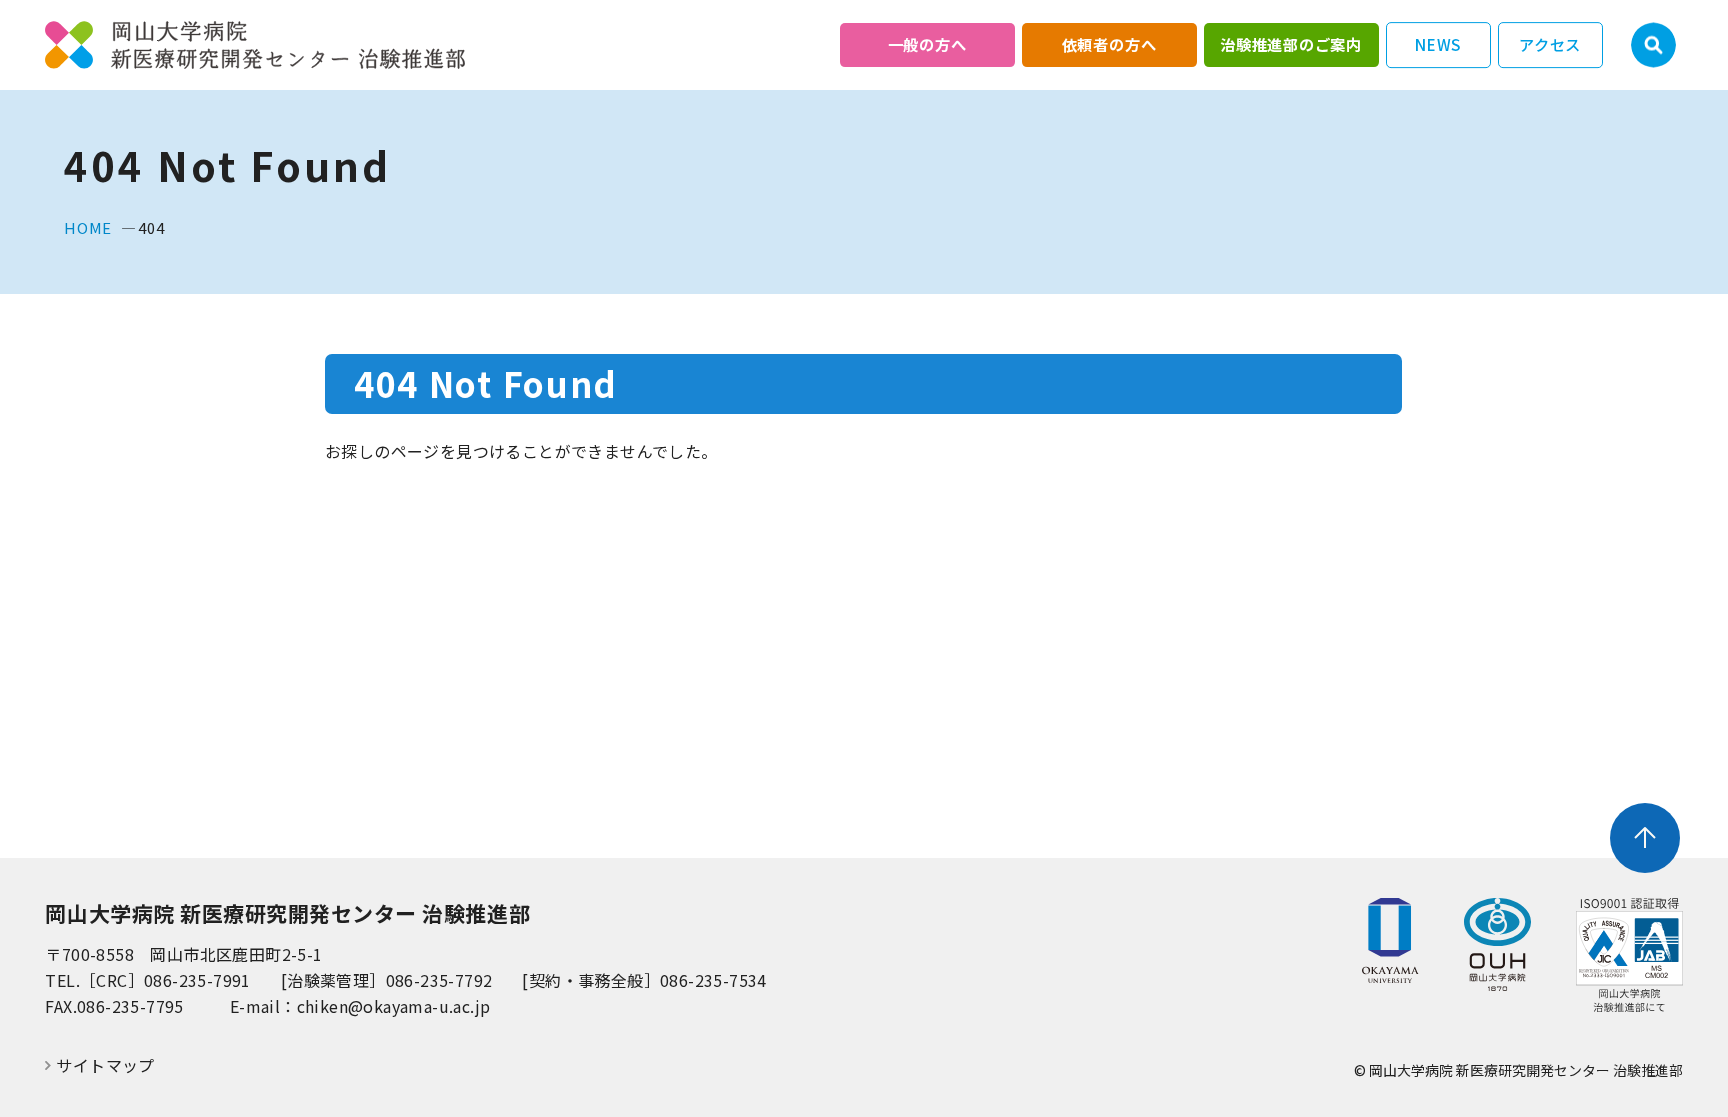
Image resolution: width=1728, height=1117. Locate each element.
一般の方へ (927, 44)
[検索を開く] (1653, 45)
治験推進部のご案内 (1291, 44)
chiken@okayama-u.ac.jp (394, 1006)
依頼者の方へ (1109, 44)
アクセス (1550, 44)
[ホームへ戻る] (255, 45)
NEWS (1438, 44)
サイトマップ (105, 1065)
